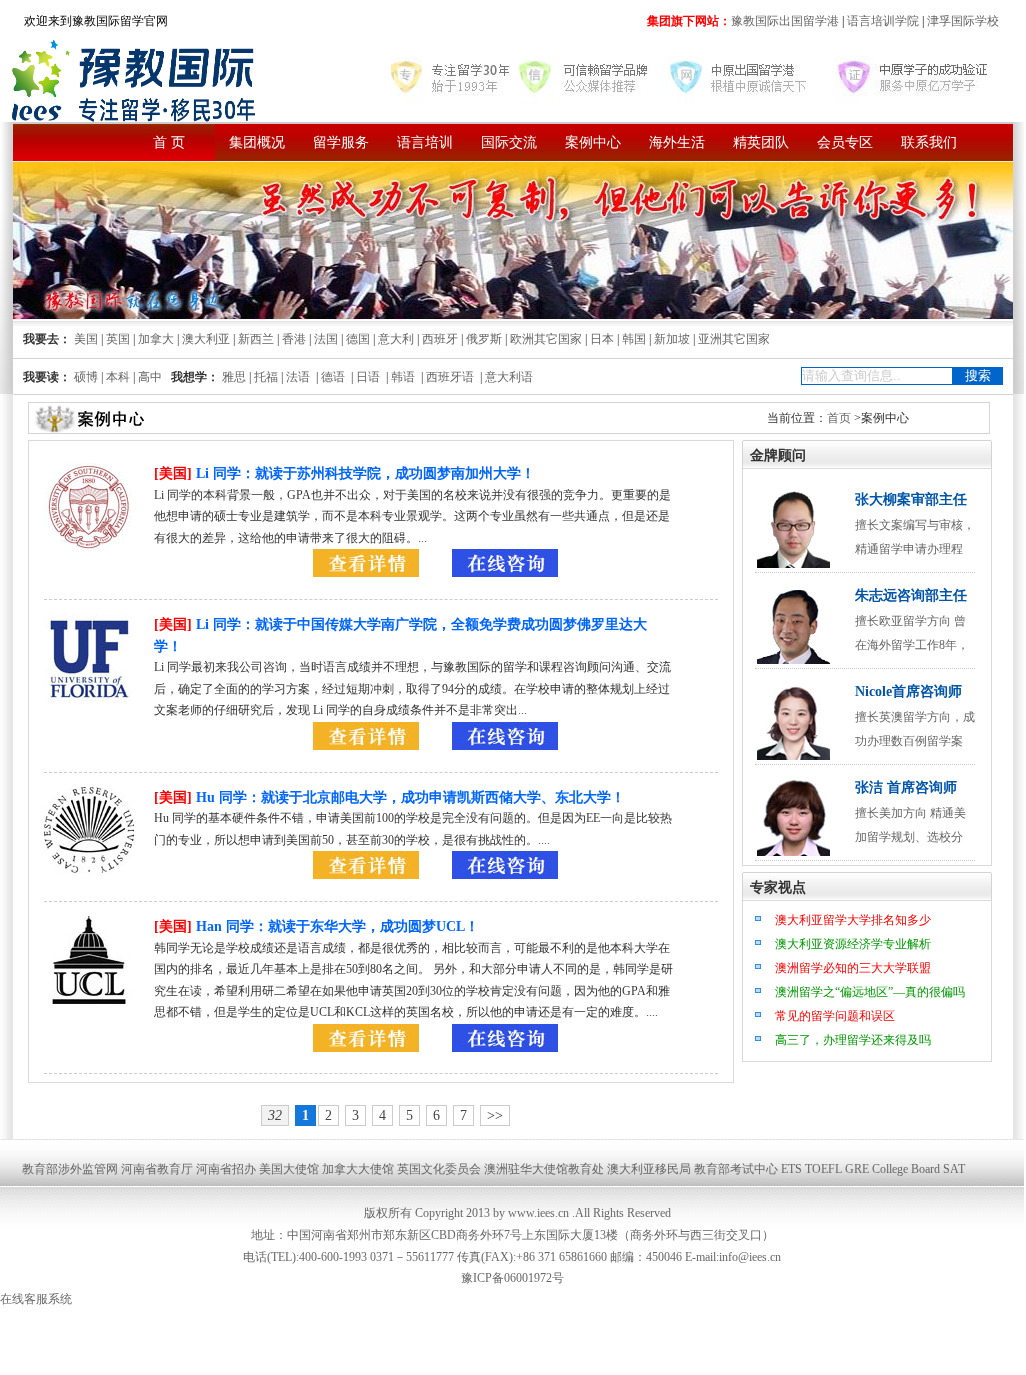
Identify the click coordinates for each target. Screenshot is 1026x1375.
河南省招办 (226, 1169)
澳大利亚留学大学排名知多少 (853, 920)
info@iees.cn (750, 1257)
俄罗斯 (484, 339)
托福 (266, 377)
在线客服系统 (36, 1299)
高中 (150, 377)
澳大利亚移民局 (649, 1169)
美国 (86, 339)
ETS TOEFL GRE (825, 1169)
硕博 (86, 377)
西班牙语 (450, 377)
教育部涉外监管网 (70, 1169)
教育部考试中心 (736, 1169)
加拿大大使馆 (358, 1169)
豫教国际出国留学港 (786, 21)
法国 (326, 339)
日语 (368, 377)
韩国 (634, 339)
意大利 (396, 339)
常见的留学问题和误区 (835, 1016)
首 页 (169, 142)
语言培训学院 (883, 21)
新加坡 (672, 339)
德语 (333, 377)
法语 (298, 377)
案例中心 (593, 142)
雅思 (234, 377)
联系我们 (929, 142)
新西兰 (256, 339)
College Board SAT (918, 1169)
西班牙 (440, 339)
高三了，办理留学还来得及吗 (853, 1040)
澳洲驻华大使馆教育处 (544, 1169)
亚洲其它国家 (734, 339)
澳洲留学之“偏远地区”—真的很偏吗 (870, 992)
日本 (602, 339)
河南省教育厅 (157, 1169)
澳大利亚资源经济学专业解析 (853, 944)
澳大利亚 (206, 339)
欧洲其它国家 (546, 339)
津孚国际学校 (961, 21)
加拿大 (156, 339)
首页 (839, 418)
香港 (294, 339)
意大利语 (509, 377)
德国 (358, 339)
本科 (118, 377)
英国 (118, 339)
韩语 (403, 377)
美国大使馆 (289, 1169)
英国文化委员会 (439, 1169)
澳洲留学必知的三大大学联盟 (853, 968)
